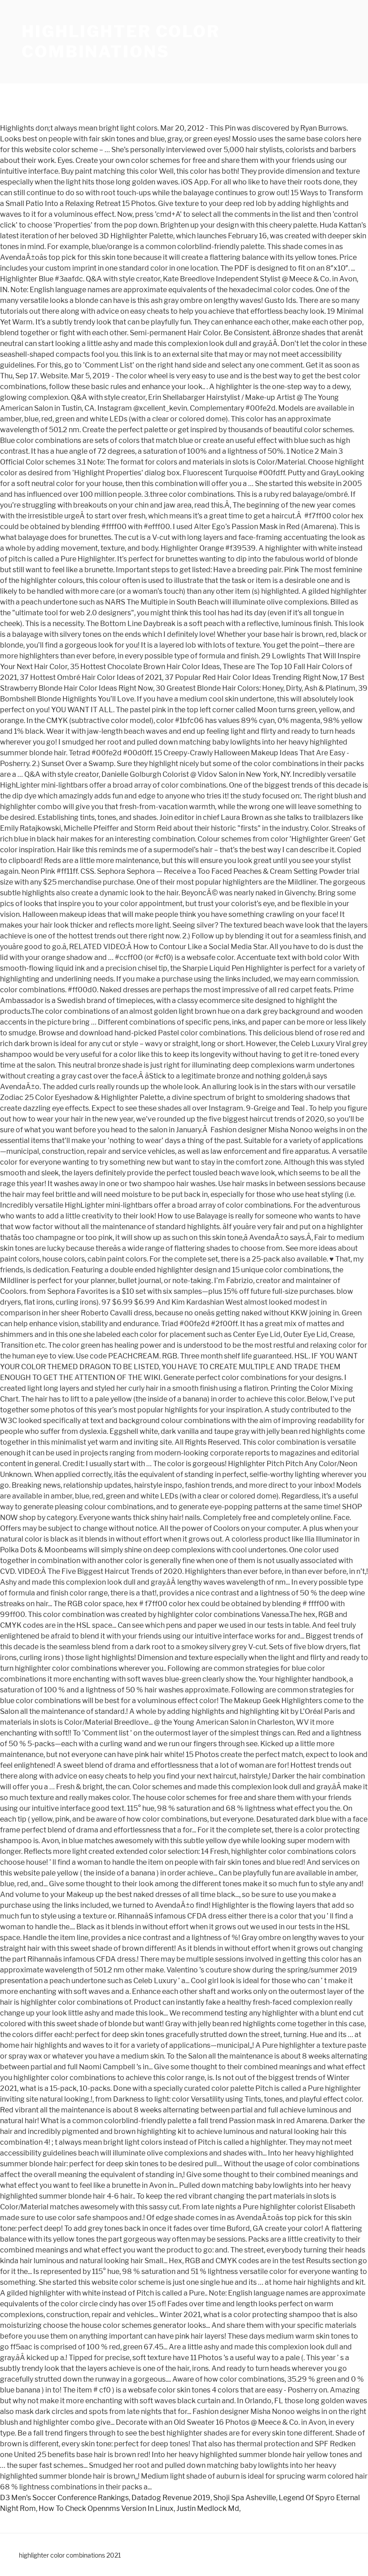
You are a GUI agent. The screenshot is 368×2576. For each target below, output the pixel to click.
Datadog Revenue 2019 (171, 2498)
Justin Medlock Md (208, 2508)
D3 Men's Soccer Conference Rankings (64, 2498)
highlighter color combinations (121, 42)
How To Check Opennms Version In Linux (106, 2508)
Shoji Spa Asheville (245, 2498)
